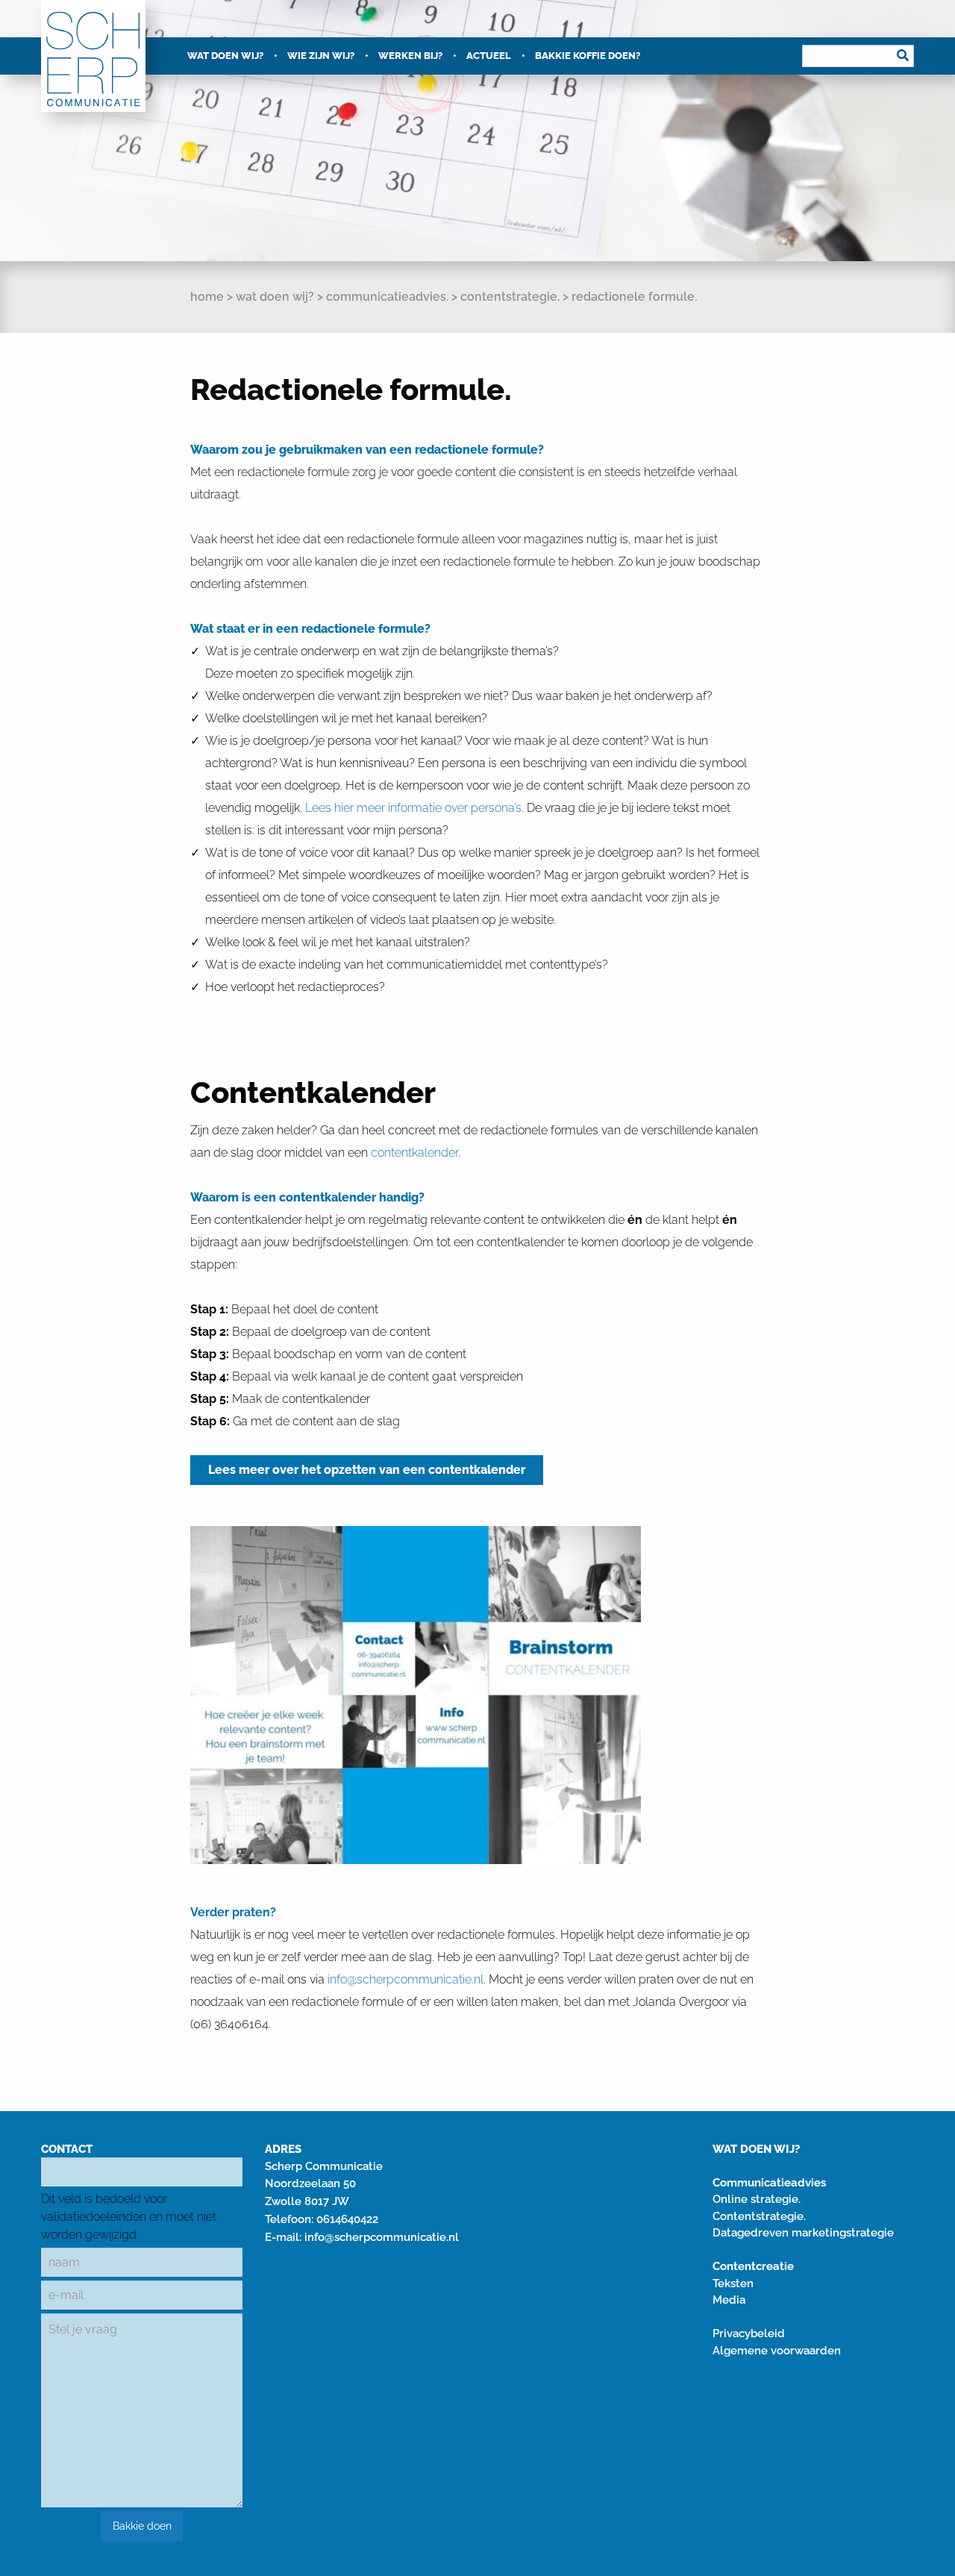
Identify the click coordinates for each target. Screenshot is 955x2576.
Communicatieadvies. (387, 297)
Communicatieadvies (769, 2183)
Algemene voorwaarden (777, 2351)
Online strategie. (757, 2199)
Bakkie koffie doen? (588, 56)
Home (207, 297)
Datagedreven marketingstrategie (803, 2233)
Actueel (489, 56)
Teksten (733, 2283)
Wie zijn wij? (321, 56)
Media (729, 2300)
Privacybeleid (749, 2333)
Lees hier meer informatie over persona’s (413, 808)
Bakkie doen (142, 2526)
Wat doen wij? (225, 56)
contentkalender (414, 1153)
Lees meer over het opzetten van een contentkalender (367, 1470)
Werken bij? (410, 56)
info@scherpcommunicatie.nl (382, 2237)
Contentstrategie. (510, 297)
